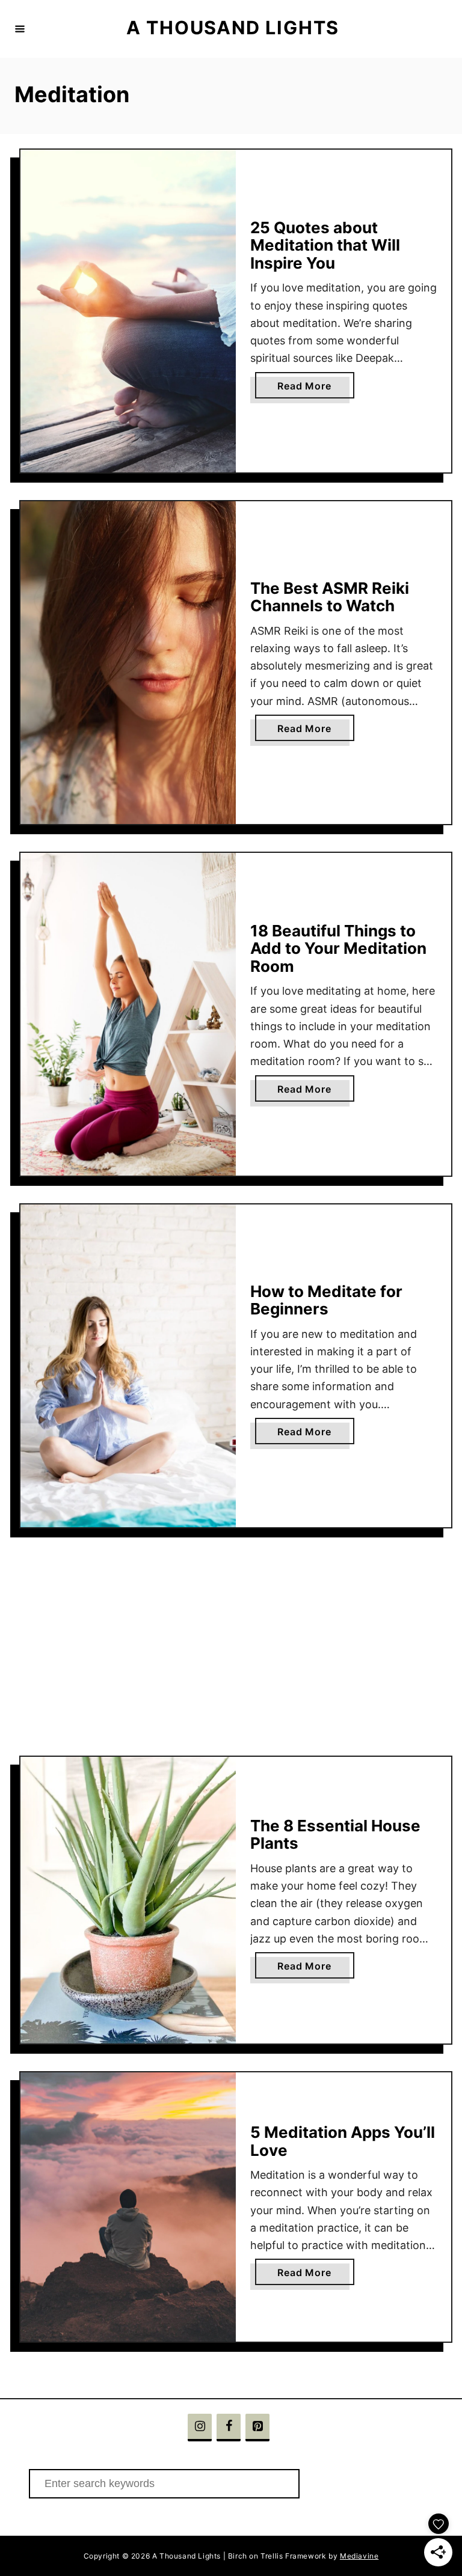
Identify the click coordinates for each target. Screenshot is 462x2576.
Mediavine (359, 2556)
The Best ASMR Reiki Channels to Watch (330, 597)
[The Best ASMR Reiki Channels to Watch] (128, 663)
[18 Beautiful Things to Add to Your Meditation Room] (128, 1014)
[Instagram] (200, 2428)
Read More (309, 389)
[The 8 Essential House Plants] (128, 1900)
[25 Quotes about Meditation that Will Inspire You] (128, 311)
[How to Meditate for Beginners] (128, 1366)
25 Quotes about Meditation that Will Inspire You (325, 245)
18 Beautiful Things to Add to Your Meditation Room (338, 948)
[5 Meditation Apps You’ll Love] (128, 2207)
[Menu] (20, 29)
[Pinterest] (257, 2428)
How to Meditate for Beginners (326, 1300)
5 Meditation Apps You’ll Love (343, 2141)
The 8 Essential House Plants (335, 1835)
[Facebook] (229, 2428)
